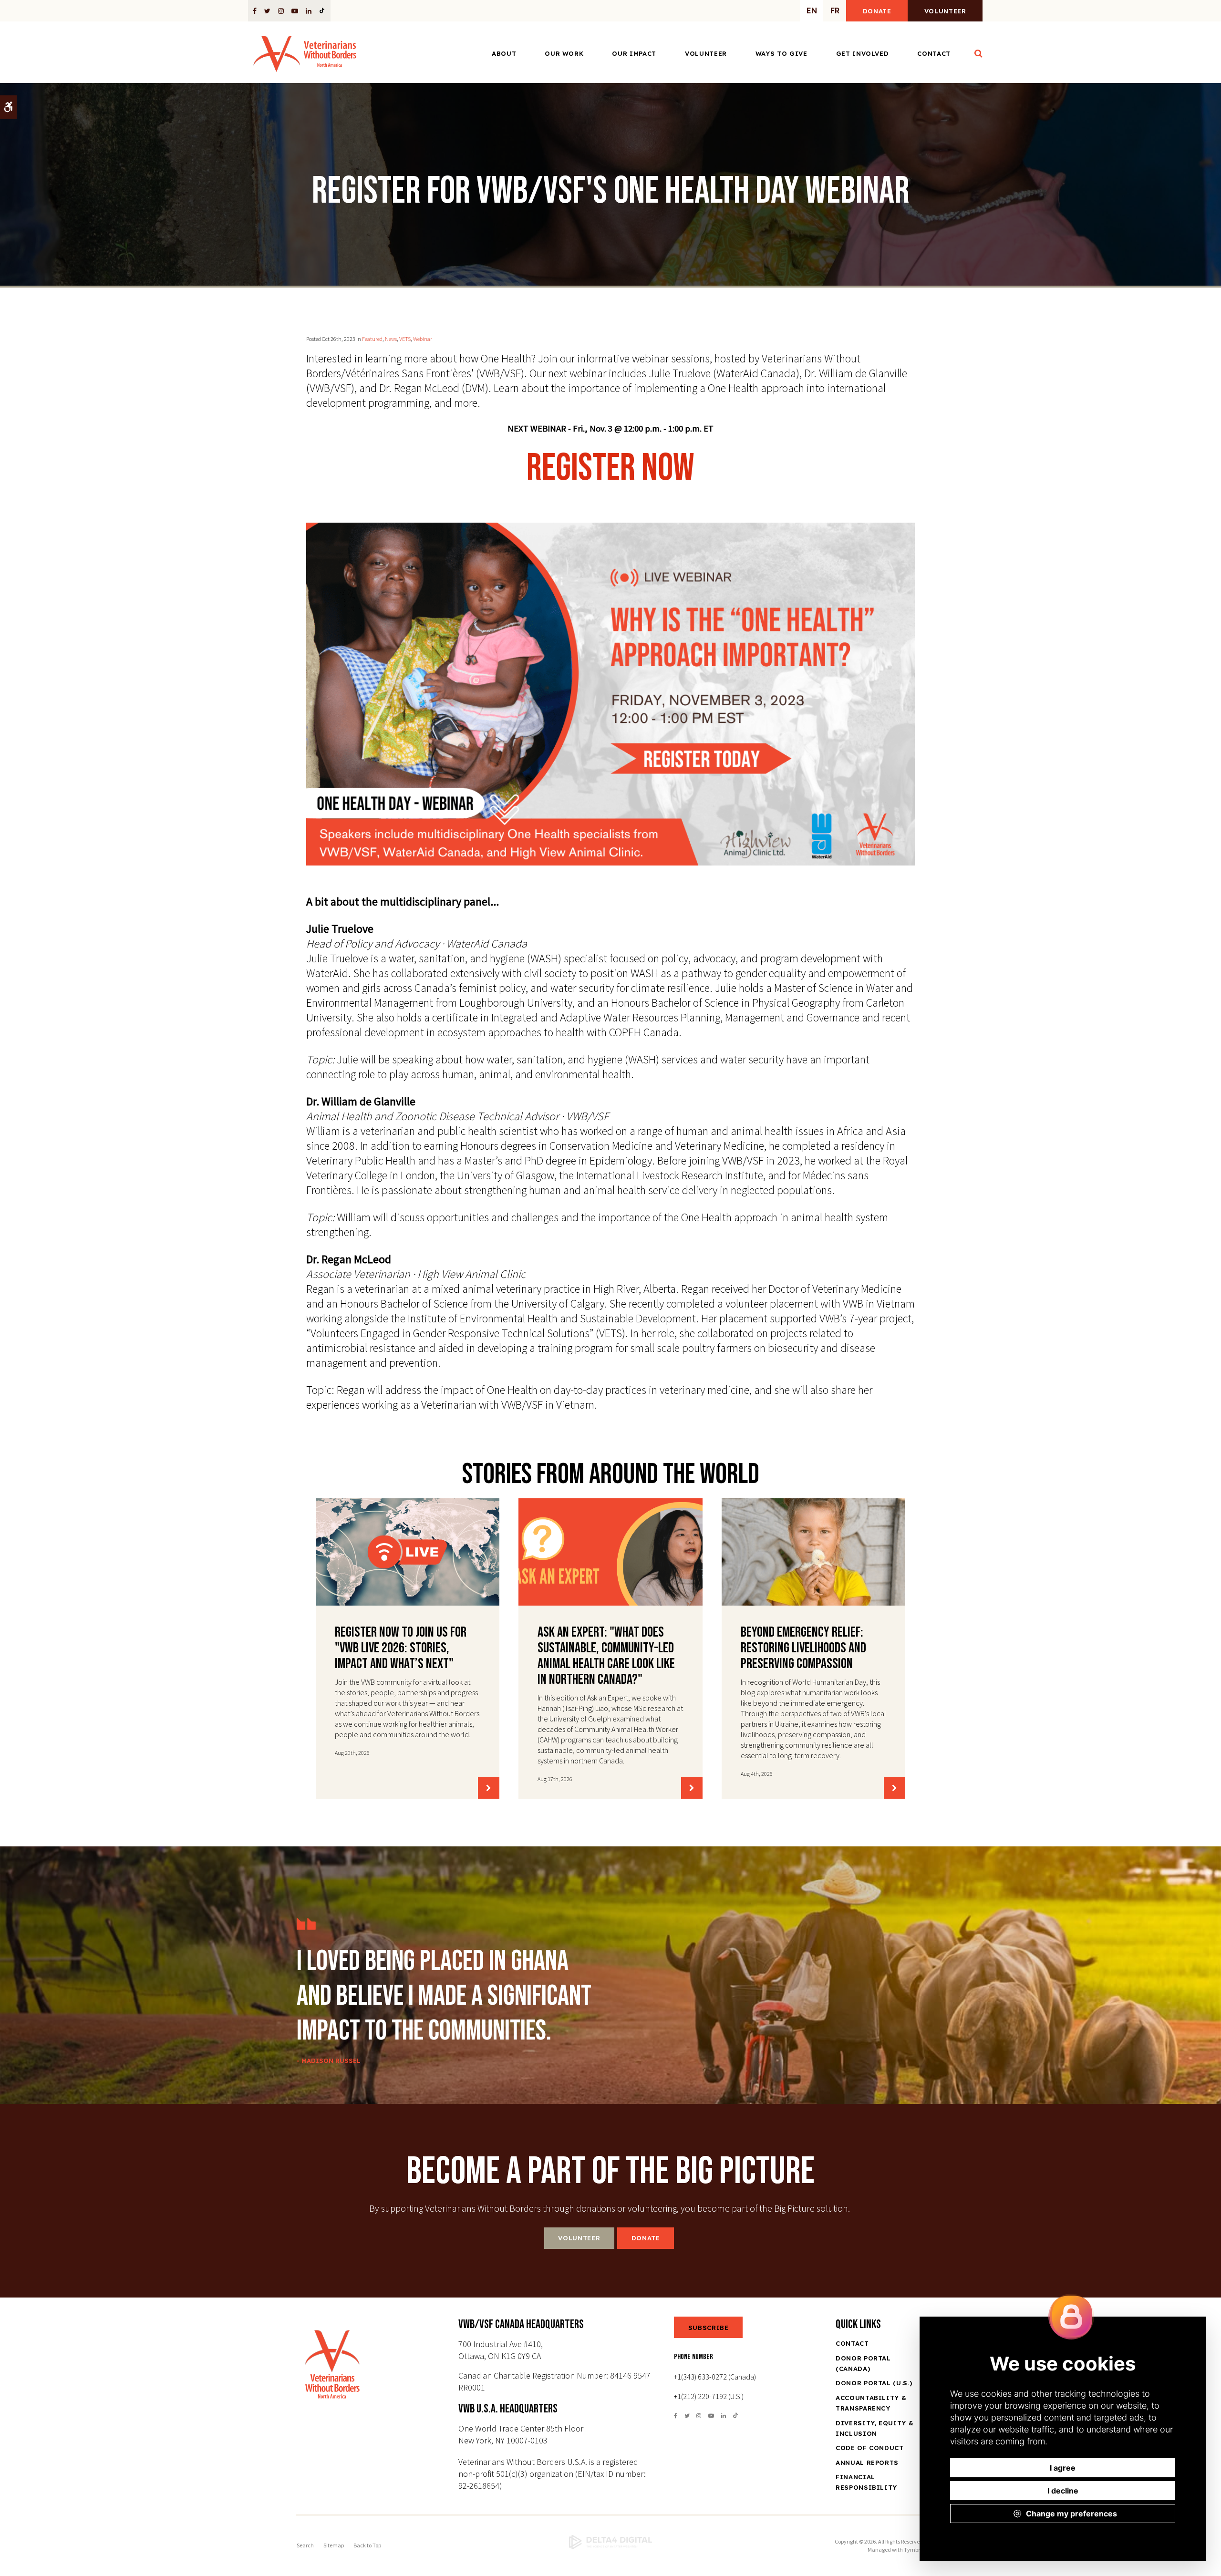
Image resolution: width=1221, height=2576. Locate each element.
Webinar (423, 339)
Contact (934, 53)
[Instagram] (281, 10)
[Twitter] (267, 10)
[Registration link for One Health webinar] (610, 694)
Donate (877, 11)
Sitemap (334, 2545)
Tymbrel (914, 2550)
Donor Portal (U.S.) (874, 2383)
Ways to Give (781, 53)
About (504, 53)
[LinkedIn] (309, 10)
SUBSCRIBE (709, 2328)
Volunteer (945, 11)
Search (305, 2545)
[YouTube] (295, 10)
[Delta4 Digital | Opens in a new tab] (610, 2542)
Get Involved (863, 53)
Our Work (564, 53)
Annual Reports (867, 2463)
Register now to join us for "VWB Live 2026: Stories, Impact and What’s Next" (401, 1648)
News (391, 339)
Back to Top (367, 2545)
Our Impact (634, 53)
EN (812, 10)
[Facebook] (256, 10)
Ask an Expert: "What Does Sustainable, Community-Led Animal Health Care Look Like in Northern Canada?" (606, 1656)
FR (835, 10)
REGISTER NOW (610, 468)
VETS (405, 339)
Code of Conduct (870, 2448)
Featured (372, 339)
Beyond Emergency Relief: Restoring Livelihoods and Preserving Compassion (803, 1648)
